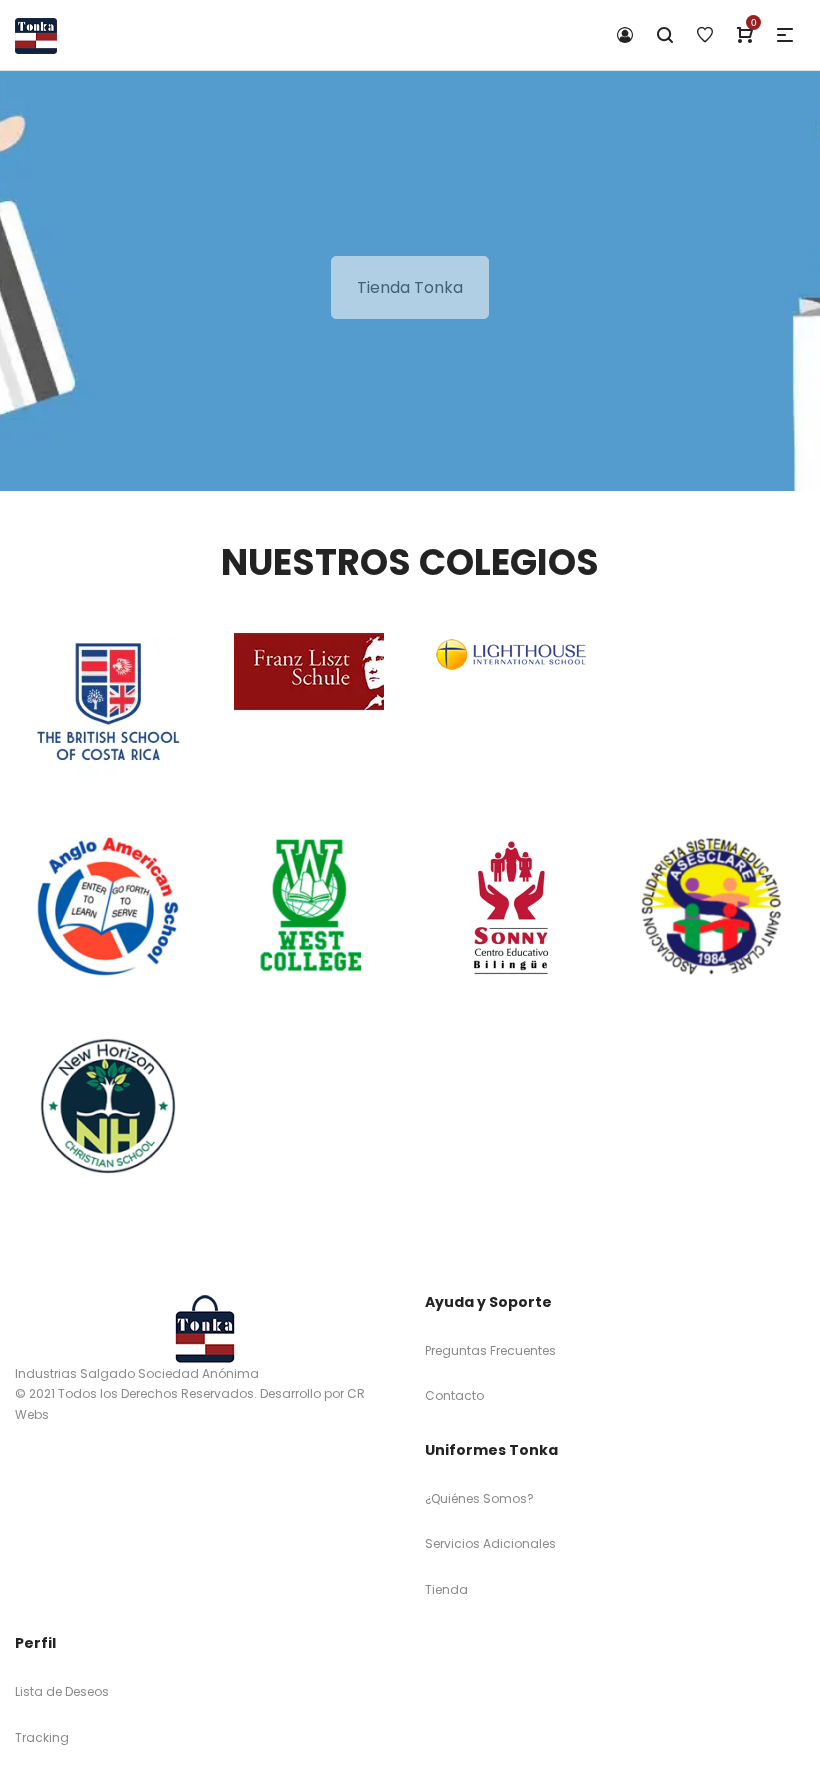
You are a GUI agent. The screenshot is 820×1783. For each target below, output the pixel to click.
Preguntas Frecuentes (490, 1350)
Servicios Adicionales (490, 1543)
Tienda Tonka (410, 287)
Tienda (446, 1589)
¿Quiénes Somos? (479, 1498)
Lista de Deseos (62, 1691)
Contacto (454, 1395)
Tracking (42, 1737)
